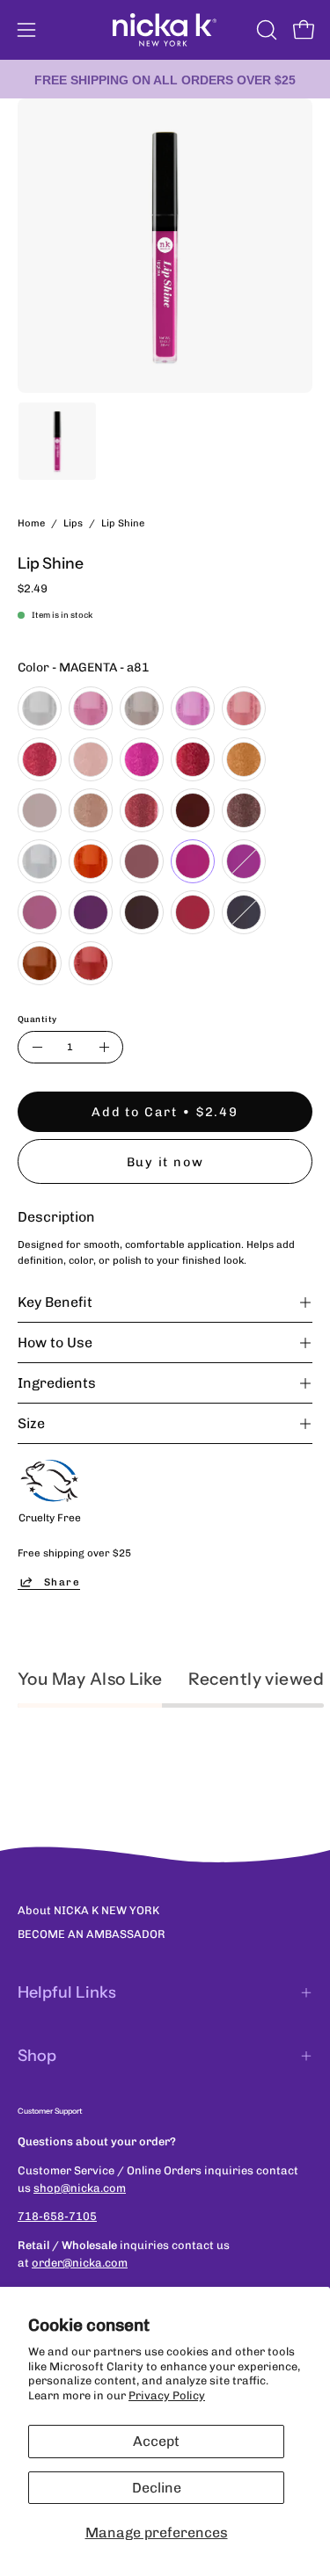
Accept (156, 2441)
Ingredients (57, 1383)
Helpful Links (67, 1992)
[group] (165, 79)
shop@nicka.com (80, 2188)
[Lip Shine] (57, 441)
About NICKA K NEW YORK (88, 1910)
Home (31, 523)
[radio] (40, 708)
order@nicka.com (80, 2263)
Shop (37, 2056)
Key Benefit (55, 1302)
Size (31, 1423)
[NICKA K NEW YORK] (165, 30)
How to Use (55, 1342)
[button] (265, 30)
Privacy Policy (167, 2395)
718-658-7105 (57, 2216)
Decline (157, 2488)
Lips (73, 523)
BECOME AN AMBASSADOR (92, 1934)
